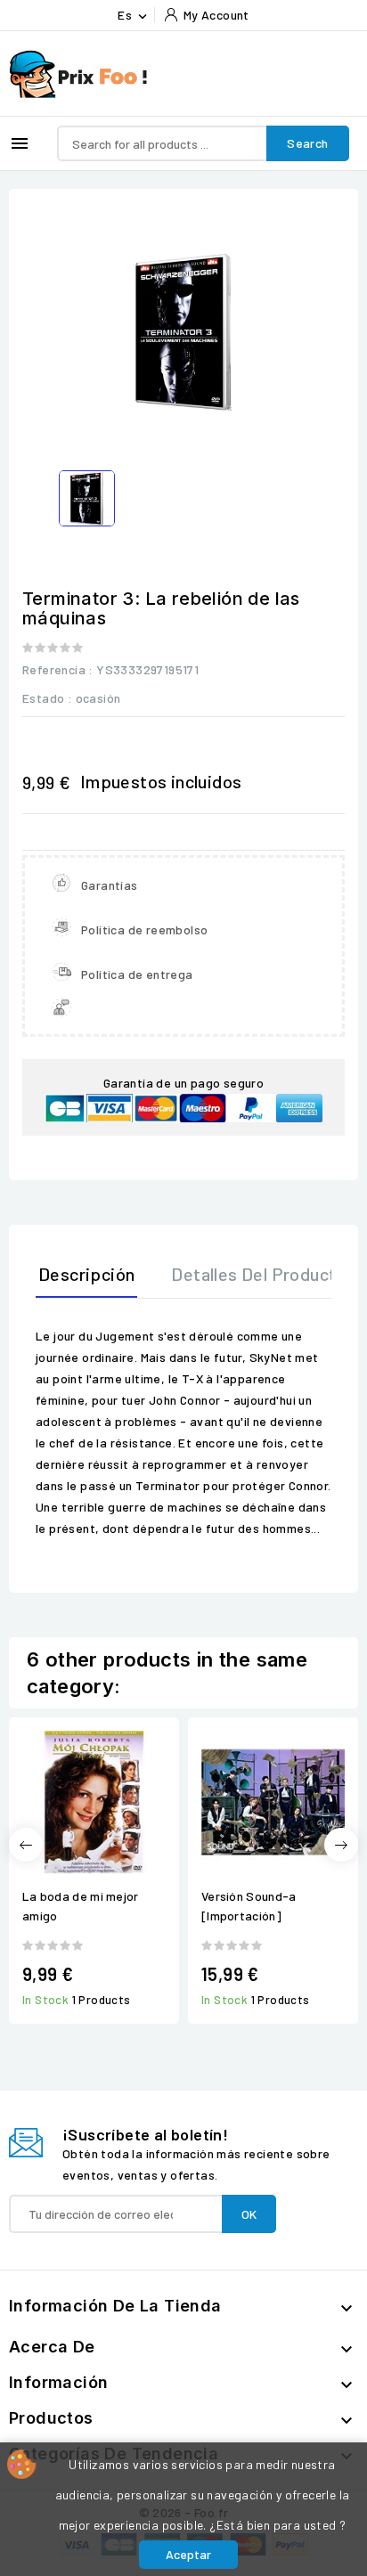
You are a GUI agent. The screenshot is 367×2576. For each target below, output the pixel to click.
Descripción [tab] (86, 1274)
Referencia (54, 669)
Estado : (47, 698)
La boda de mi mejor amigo (81, 1906)
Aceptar (188, 2554)
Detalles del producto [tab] (258, 1274)
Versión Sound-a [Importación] (249, 1906)
